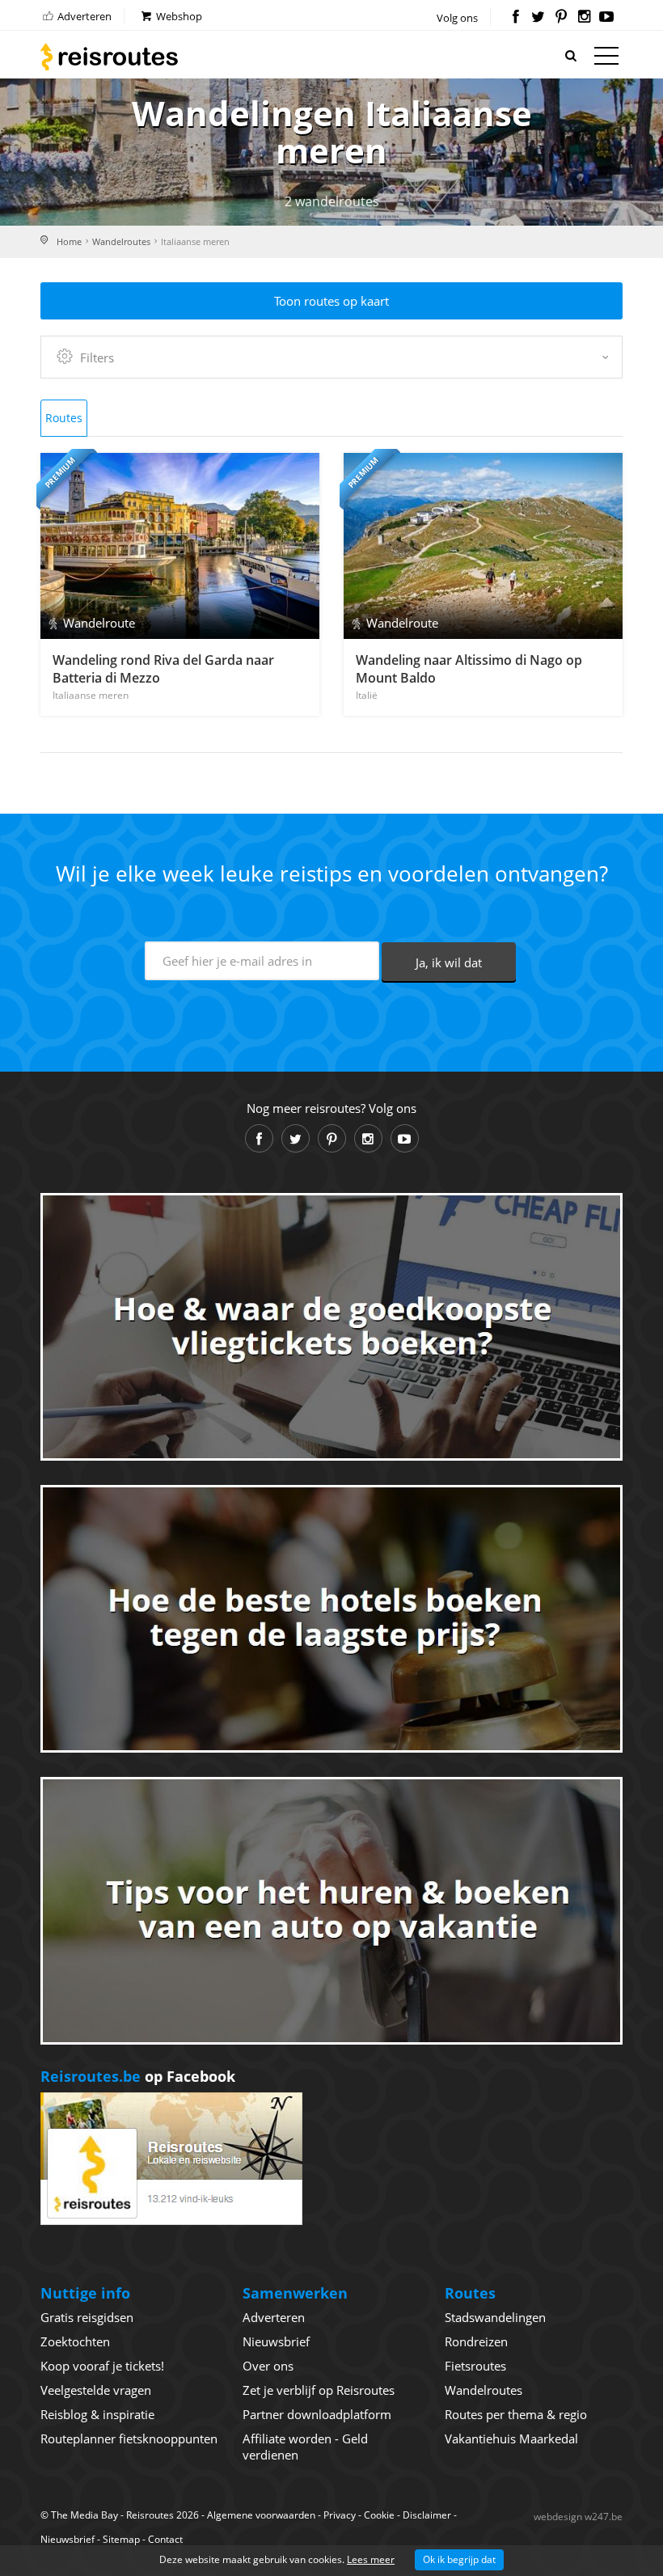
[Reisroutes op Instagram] (584, 18)
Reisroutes (109, 57)
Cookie (379, 2515)
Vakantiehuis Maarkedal (511, 2439)
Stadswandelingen (495, 2317)
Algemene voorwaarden (261, 2515)
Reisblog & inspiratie (97, 2414)
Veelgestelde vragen (96, 2390)
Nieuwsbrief (276, 2341)
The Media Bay (84, 2515)
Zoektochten (75, 2341)
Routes (64, 418)
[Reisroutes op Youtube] (607, 18)
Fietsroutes (475, 2366)
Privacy (340, 2515)
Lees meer (371, 2559)
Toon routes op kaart (331, 301)
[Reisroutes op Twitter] (538, 18)
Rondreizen (476, 2341)
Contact (165, 2539)
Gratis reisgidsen (87, 2317)
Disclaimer (427, 2515)
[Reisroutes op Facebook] (515, 18)
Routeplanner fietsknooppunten (129, 2439)
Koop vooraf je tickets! (102, 2366)
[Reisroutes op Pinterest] (561, 18)
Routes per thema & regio (516, 2414)
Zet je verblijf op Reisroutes (319, 2390)
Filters (97, 357)
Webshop (178, 16)
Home (69, 241)
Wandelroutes (121, 241)
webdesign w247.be (578, 2517)
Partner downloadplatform (317, 2414)
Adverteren (83, 16)
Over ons (268, 2366)
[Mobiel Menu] (606, 59)
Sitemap (121, 2539)
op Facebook (138, 2076)
